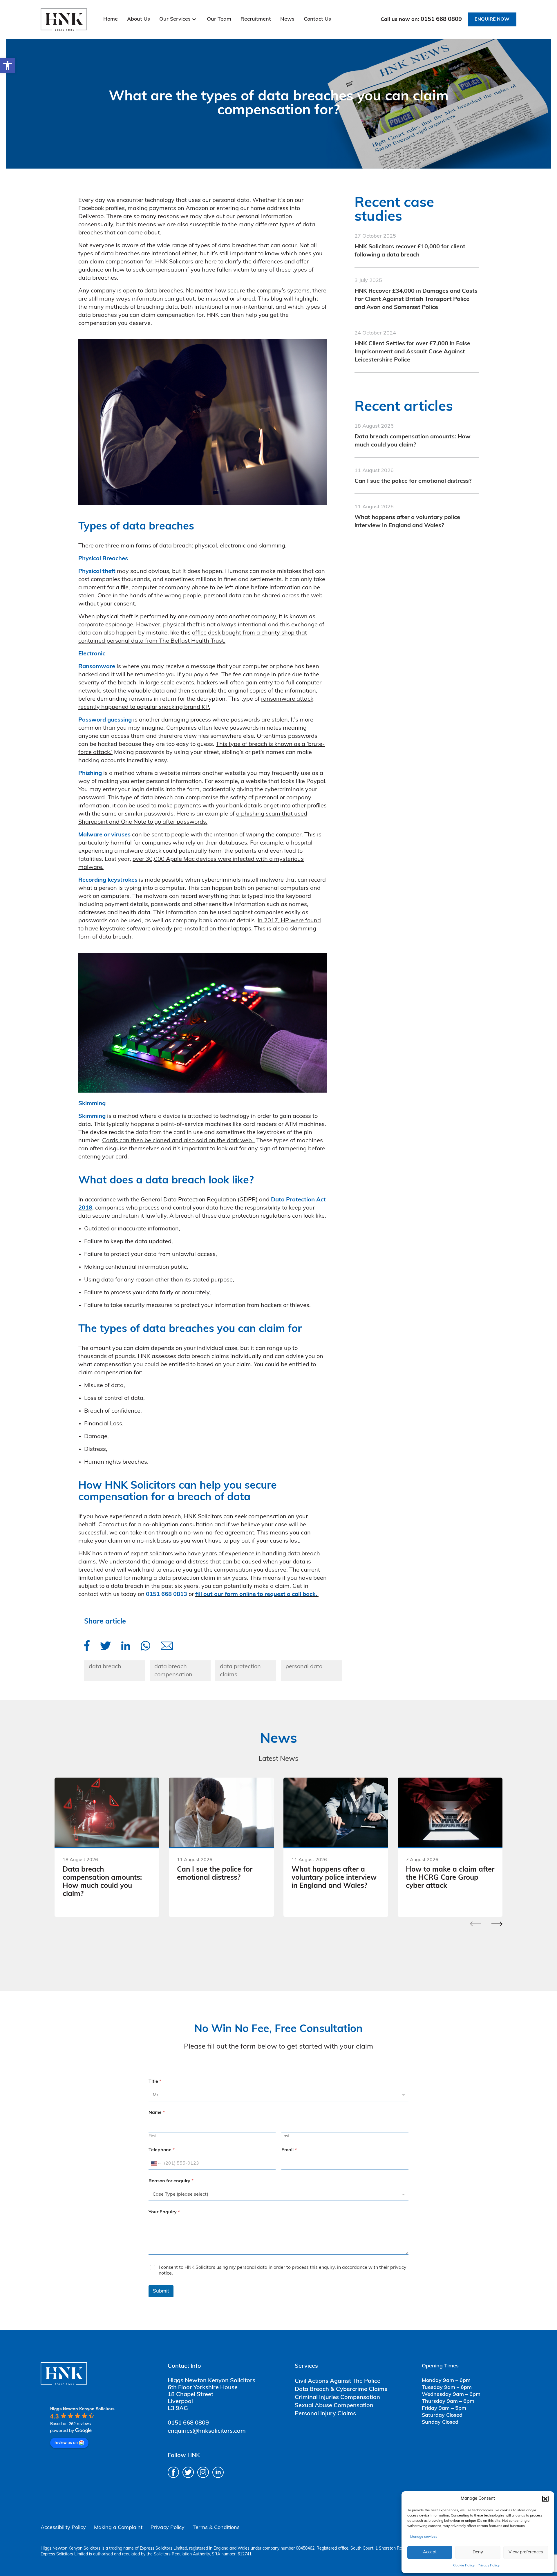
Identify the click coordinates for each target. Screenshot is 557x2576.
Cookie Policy (464, 2566)
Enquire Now (492, 19)
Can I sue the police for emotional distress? (413, 481)
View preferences (526, 2552)
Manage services (424, 2537)
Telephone (162, 2150)
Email (289, 2150)
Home (111, 19)
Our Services (175, 19)
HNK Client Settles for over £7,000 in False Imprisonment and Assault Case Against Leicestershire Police (412, 352)
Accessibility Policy (63, 2528)
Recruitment (256, 19)
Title (155, 2082)
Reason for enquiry (171, 2181)
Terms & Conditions (216, 2528)
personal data (304, 1667)
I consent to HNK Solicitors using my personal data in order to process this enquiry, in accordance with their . (283, 2271)
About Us (139, 19)
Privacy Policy (489, 2566)
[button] (8, 66)
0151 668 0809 (441, 19)
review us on (66, 2442)
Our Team (219, 19)
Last (285, 2136)
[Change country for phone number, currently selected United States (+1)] (155, 2164)
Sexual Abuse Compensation (334, 2406)
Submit (161, 2291)
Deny (478, 2552)
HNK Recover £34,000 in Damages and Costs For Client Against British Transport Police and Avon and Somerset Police (416, 299)
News (287, 19)
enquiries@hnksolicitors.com (207, 2431)
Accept (430, 2552)
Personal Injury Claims (325, 2414)
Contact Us (317, 19)
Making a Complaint (118, 2528)
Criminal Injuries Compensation (337, 2398)
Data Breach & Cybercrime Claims (341, 2389)
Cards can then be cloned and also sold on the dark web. (178, 1141)
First (153, 2136)
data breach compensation (173, 1671)
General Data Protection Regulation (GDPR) (199, 1200)
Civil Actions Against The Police (338, 2381)
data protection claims (240, 1671)
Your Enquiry (164, 2212)
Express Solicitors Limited (163, 2549)
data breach (105, 1667)
